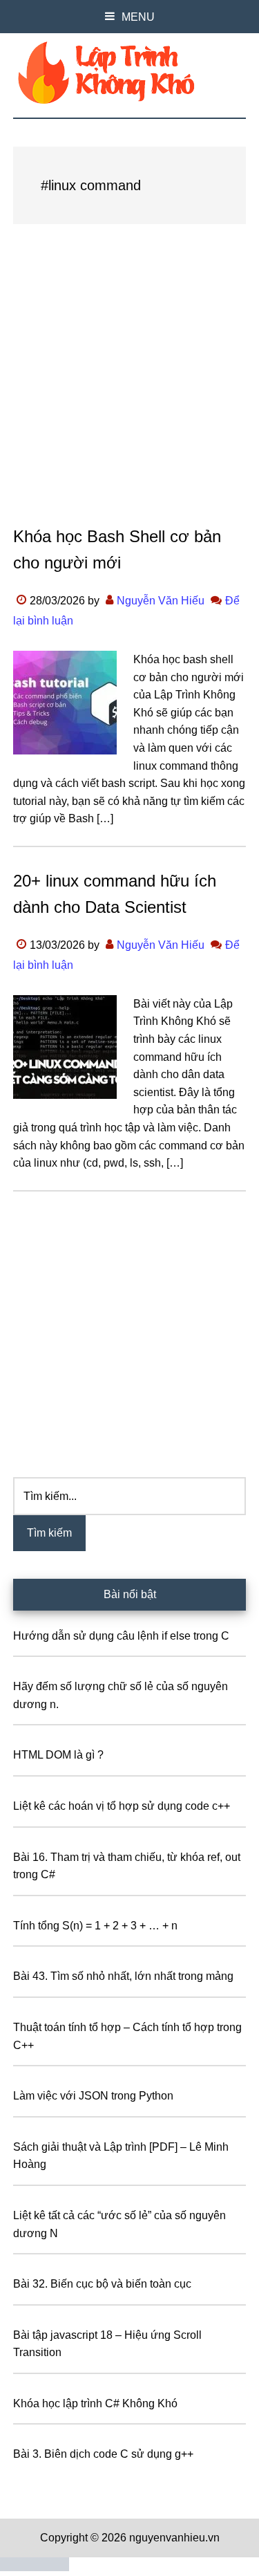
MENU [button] (138, 17)
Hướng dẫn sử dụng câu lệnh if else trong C (121, 1636)
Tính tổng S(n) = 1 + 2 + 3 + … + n (95, 1926)
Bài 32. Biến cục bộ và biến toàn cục (102, 2284)
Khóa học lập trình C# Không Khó (95, 2403)
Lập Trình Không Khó (130, 73)
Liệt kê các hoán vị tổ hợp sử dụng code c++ (122, 1806)
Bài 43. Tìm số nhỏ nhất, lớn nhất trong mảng (123, 1976)
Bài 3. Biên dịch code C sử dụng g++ (103, 2454)
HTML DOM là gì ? (58, 1755)
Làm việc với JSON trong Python (93, 2096)
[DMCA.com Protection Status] (35, 2567)
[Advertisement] (129, 388)
